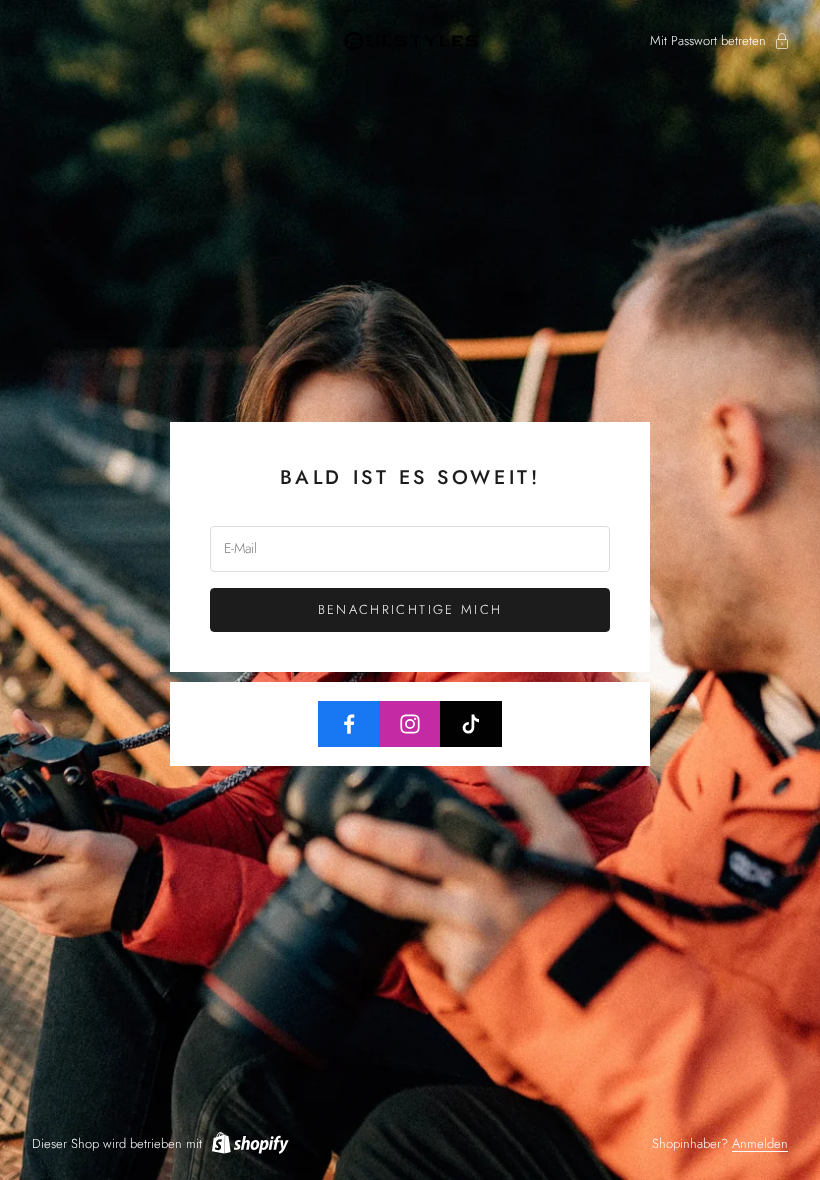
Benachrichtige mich (410, 609)
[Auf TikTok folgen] (471, 724)
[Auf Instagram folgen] (410, 724)
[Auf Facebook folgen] (349, 724)
